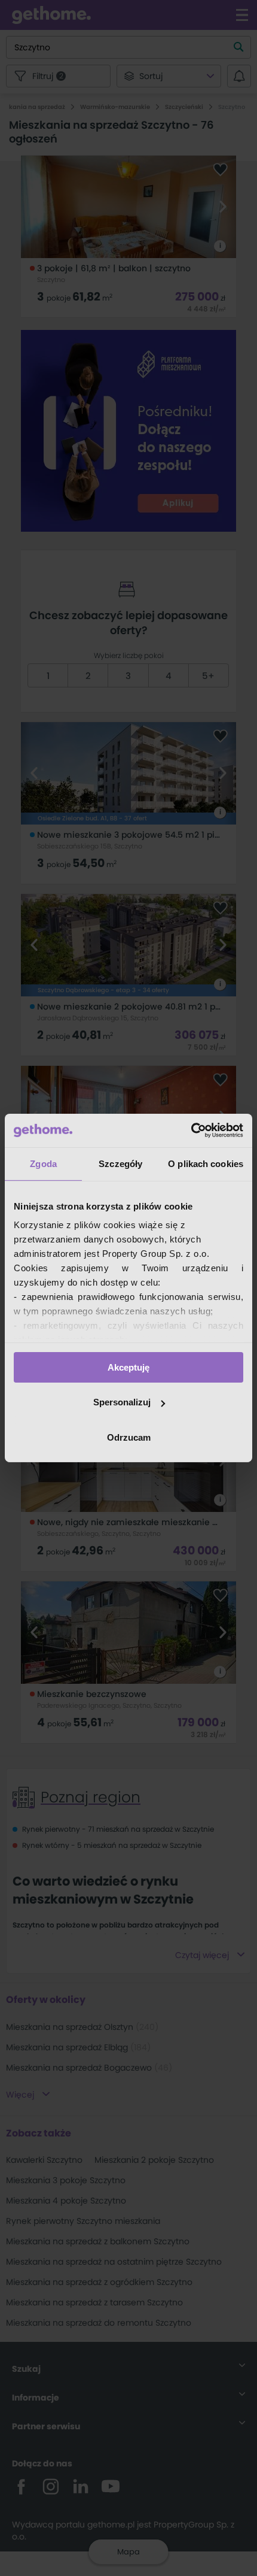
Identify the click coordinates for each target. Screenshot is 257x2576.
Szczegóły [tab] (120, 1163)
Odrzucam (129, 1437)
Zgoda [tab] (43, 1163)
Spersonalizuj (122, 1402)
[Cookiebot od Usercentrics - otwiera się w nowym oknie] (191, 1131)
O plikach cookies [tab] (206, 1163)
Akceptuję (128, 1367)
